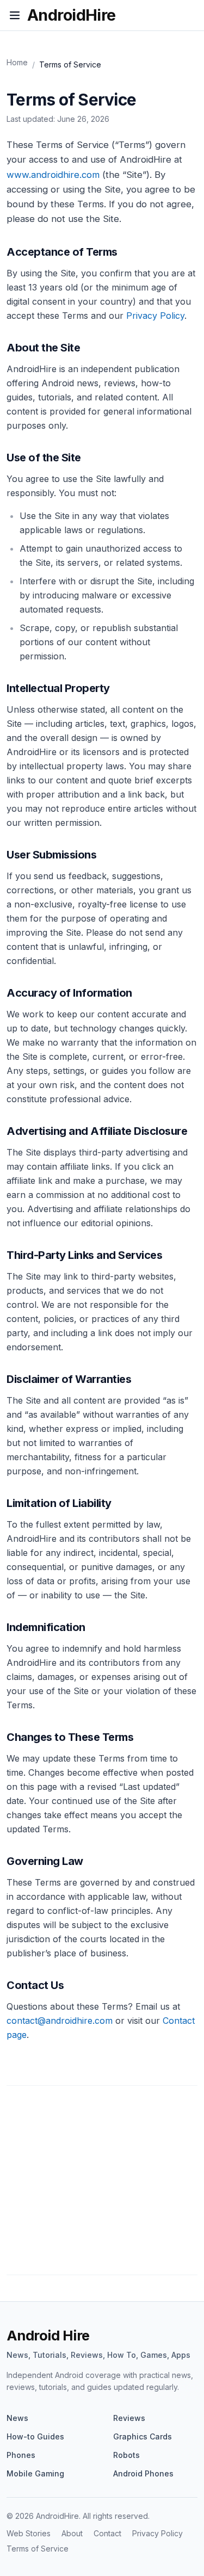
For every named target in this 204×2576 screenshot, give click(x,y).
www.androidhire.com (53, 175)
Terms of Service (38, 2549)
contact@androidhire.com (60, 2021)
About (72, 2533)
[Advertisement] (102, 2185)
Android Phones (143, 2473)
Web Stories (29, 2533)
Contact (107, 2533)
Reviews (129, 2418)
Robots (126, 2455)
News (17, 2418)
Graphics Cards (143, 2436)
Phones (21, 2455)
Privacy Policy (155, 316)
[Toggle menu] (15, 15)
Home (17, 62)
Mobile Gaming (35, 2473)
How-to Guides (35, 2436)
